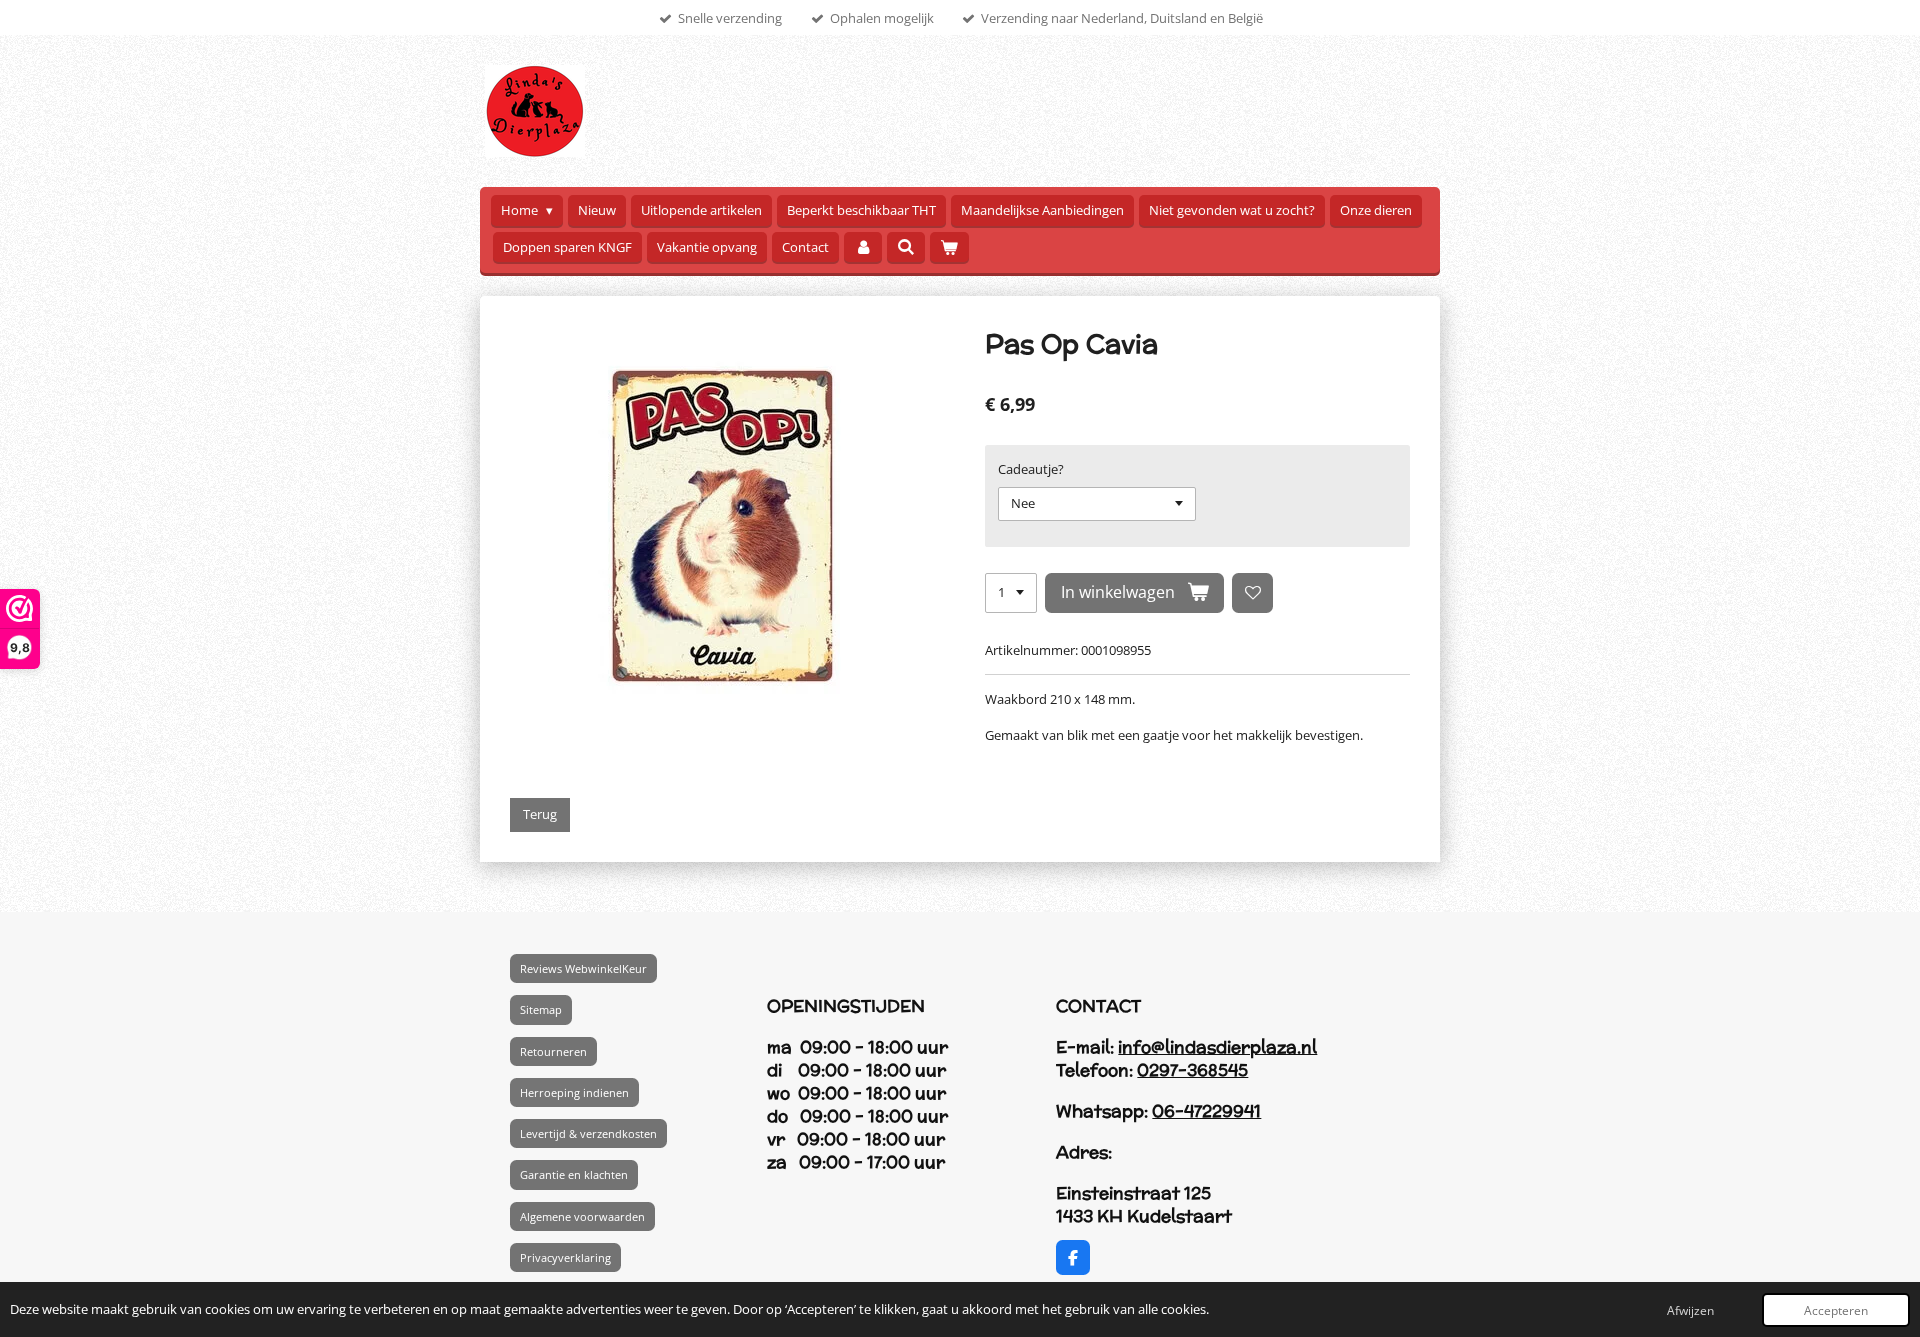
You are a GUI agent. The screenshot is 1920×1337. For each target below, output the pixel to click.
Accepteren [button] (1836, 1310)
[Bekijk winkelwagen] (949, 247)
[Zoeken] (906, 247)
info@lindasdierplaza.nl (1217, 1047)
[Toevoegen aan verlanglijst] (1252, 593)
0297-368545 (1192, 1070)
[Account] (863, 247)
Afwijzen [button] (1690, 1310)
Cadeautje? (1031, 469)
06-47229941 (1206, 1111)
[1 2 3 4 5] (1011, 593)
